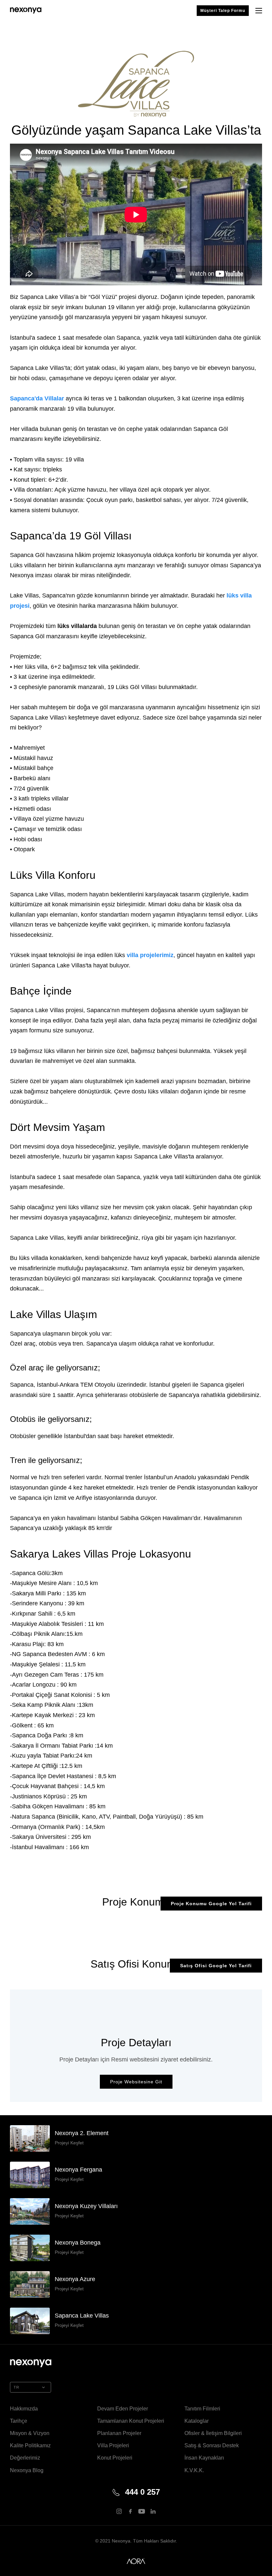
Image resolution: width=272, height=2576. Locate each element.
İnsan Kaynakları (204, 2458)
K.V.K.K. (194, 2470)
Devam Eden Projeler (123, 2409)
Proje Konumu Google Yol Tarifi (211, 1904)
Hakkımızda (24, 2409)
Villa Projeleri (113, 2445)
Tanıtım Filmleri (202, 2409)
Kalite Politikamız (30, 2445)
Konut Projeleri (115, 2458)
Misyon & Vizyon (30, 2433)
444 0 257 (142, 2492)
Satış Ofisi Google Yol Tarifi (216, 1966)
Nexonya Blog (27, 2470)
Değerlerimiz (25, 2458)
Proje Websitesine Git (136, 2082)
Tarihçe (19, 2421)
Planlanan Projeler (119, 2433)
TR (16, 2387)
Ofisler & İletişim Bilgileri (213, 2433)
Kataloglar (197, 2421)
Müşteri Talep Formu (223, 11)
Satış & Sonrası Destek (212, 2445)
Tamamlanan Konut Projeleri (131, 2421)
